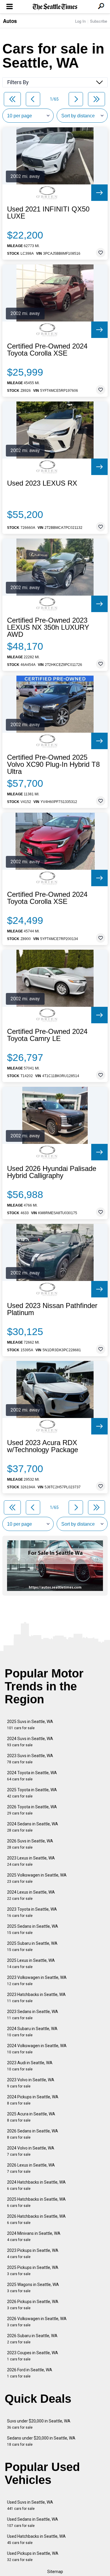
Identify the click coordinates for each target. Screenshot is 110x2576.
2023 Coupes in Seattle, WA (33, 2356)
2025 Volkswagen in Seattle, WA (37, 1878)
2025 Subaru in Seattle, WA (32, 1946)
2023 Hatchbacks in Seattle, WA (36, 1998)
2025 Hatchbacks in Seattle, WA (36, 2202)
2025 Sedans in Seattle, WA (33, 1929)
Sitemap (55, 2572)
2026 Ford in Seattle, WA (30, 2373)
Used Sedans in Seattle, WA (33, 2522)
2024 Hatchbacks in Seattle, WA (36, 2185)
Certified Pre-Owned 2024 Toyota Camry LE (47, 1035)
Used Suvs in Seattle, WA (30, 2505)
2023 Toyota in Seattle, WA (32, 1912)
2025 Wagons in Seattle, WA (33, 2288)
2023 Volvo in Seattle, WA (31, 2083)
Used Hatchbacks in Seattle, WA (36, 2539)
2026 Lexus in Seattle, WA (31, 2168)
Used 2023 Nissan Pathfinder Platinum (52, 1309)
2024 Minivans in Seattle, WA (34, 2236)
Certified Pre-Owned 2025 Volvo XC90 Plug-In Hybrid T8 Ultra (53, 764)
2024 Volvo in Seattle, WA (31, 2151)
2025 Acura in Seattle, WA (31, 2117)
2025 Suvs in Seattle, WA (30, 1725)
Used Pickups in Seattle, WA (33, 2556)
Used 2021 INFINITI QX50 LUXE (48, 213)
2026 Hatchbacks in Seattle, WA (36, 2219)
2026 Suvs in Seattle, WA (30, 1844)
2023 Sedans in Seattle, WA (33, 2015)
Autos (10, 21)
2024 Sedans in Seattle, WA (33, 1827)
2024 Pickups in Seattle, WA (33, 2100)
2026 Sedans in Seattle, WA (33, 2134)
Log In (80, 21)
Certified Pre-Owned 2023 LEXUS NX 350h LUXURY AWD (48, 627)
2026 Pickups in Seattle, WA (33, 2305)
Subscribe (99, 21)
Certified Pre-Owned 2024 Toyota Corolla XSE (47, 350)
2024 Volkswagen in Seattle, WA (37, 2049)
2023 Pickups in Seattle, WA (33, 2253)
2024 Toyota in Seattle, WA (32, 1776)
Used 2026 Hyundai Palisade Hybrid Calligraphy (52, 1172)
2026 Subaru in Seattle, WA (32, 2339)
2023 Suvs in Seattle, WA (30, 1759)
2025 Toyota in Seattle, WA (32, 1793)
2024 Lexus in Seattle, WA (31, 1895)
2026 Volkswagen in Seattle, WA (37, 2322)
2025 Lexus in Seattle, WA (31, 1963)
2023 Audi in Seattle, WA (30, 2066)
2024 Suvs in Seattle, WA (30, 1742)
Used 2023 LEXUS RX (42, 483)
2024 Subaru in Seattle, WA (32, 2032)
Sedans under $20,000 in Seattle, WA (41, 2441)
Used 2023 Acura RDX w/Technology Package (43, 1446)
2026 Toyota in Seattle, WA (32, 1810)
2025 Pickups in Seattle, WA (33, 2271)
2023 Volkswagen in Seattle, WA (37, 1981)
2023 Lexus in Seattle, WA (31, 1861)
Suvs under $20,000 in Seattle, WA (39, 2424)
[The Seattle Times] (55, 7)
